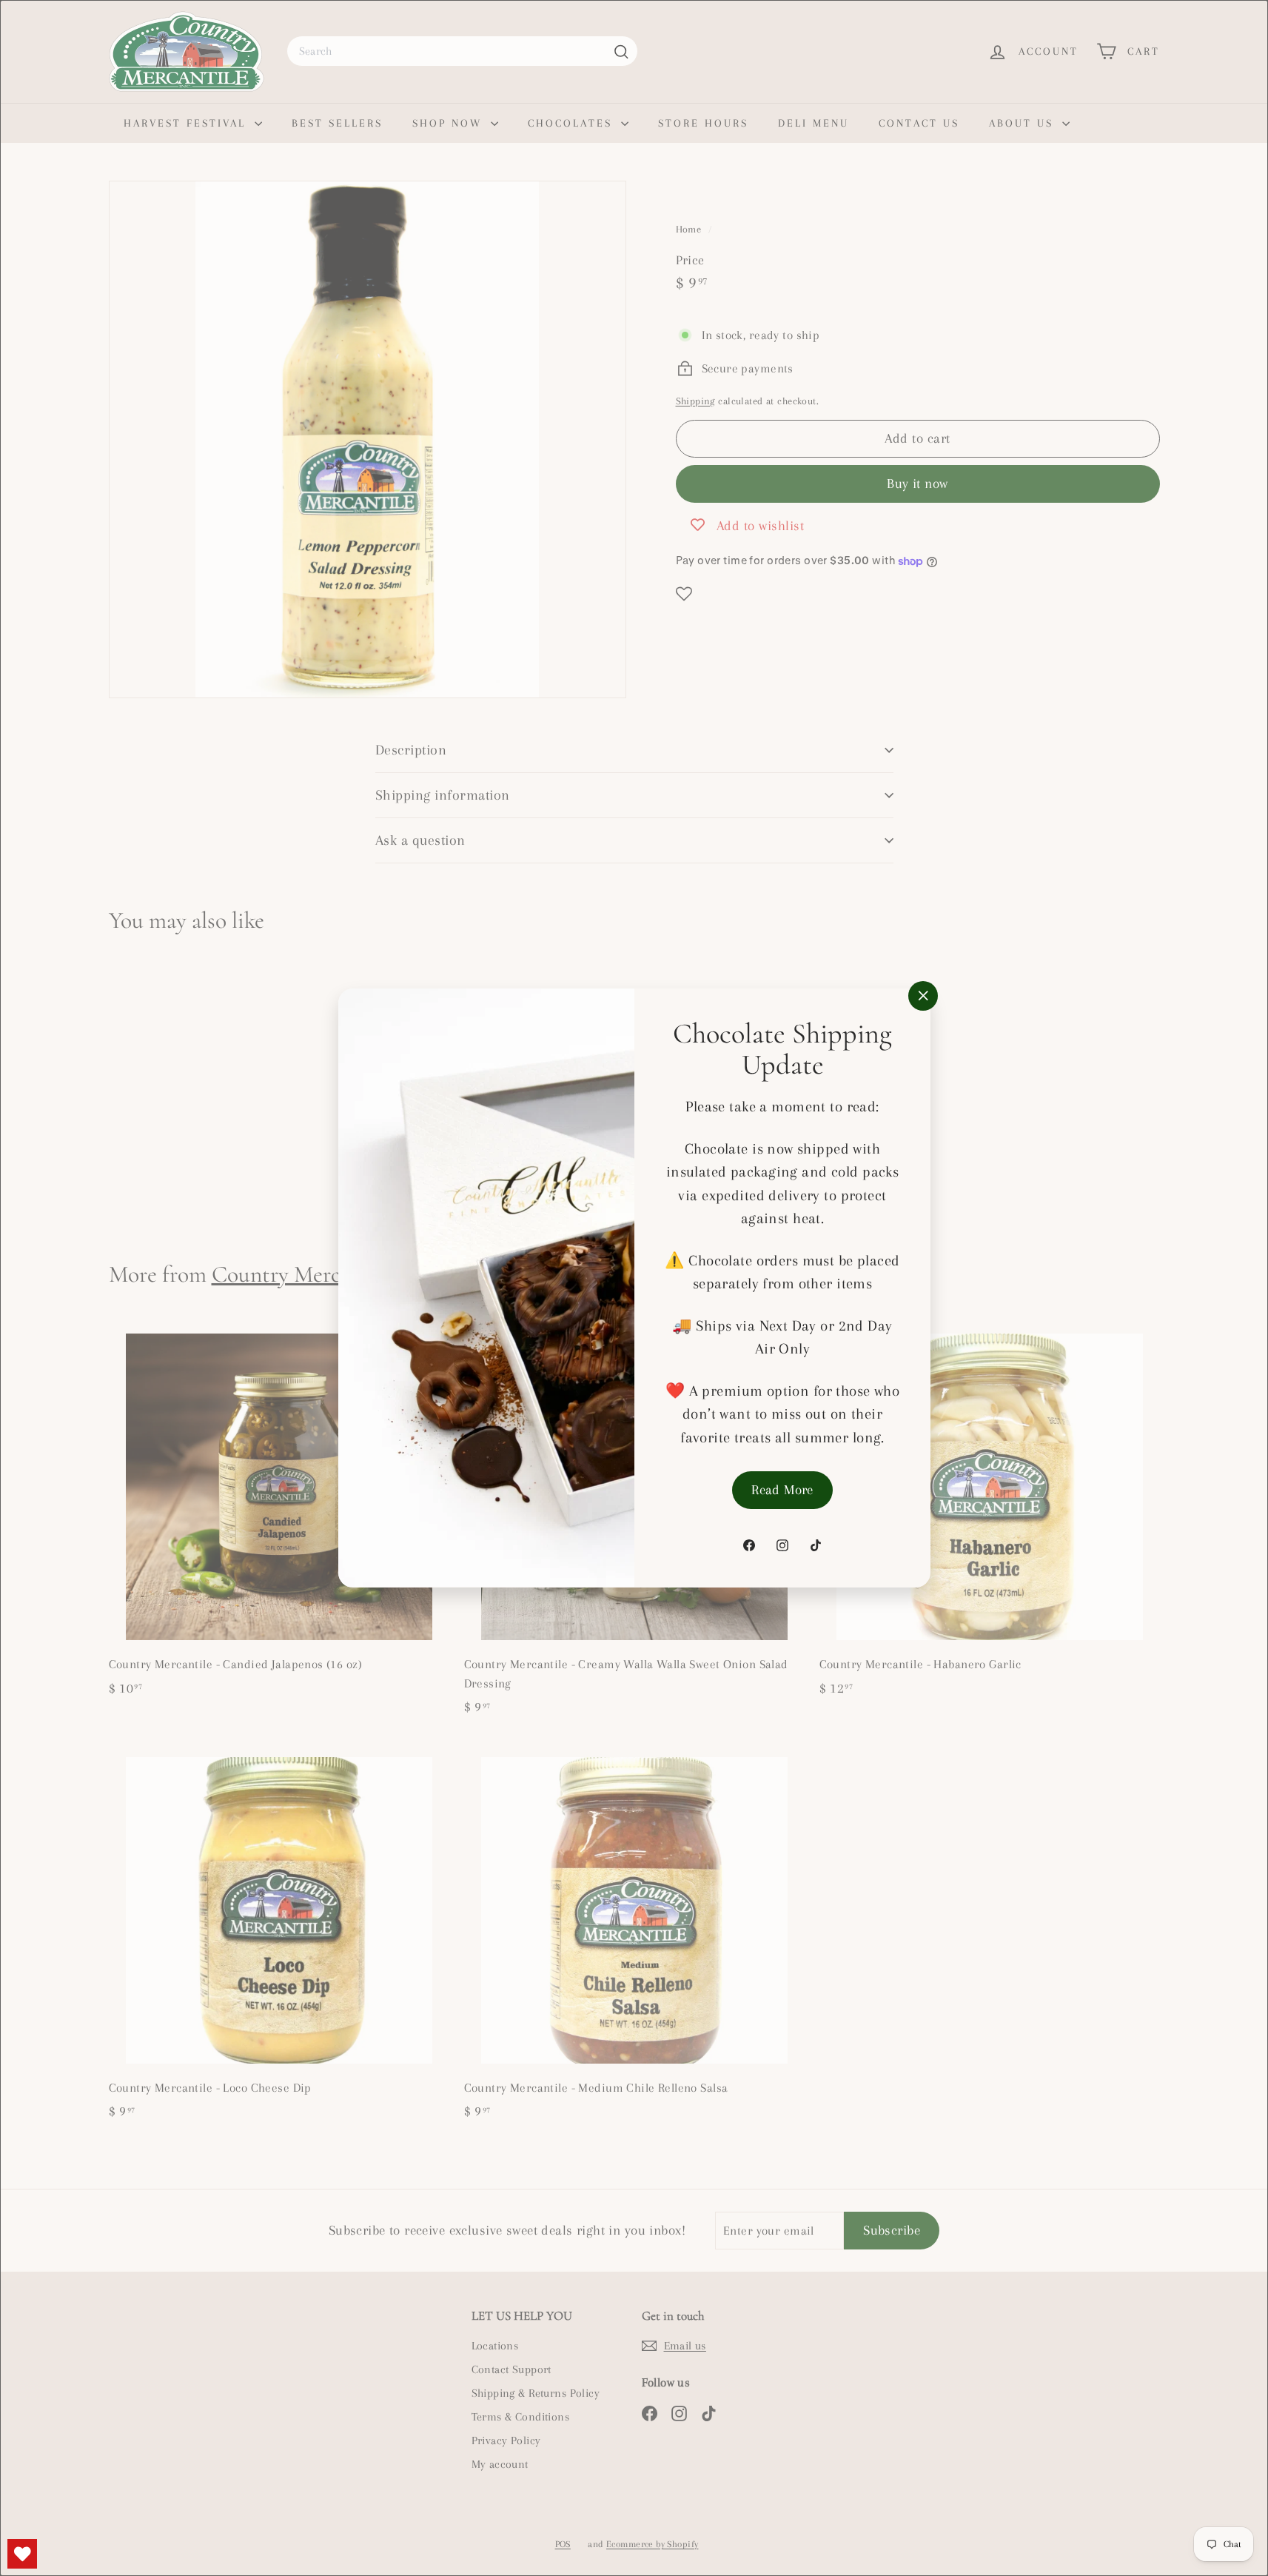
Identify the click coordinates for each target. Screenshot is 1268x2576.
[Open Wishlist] (22, 2554)
